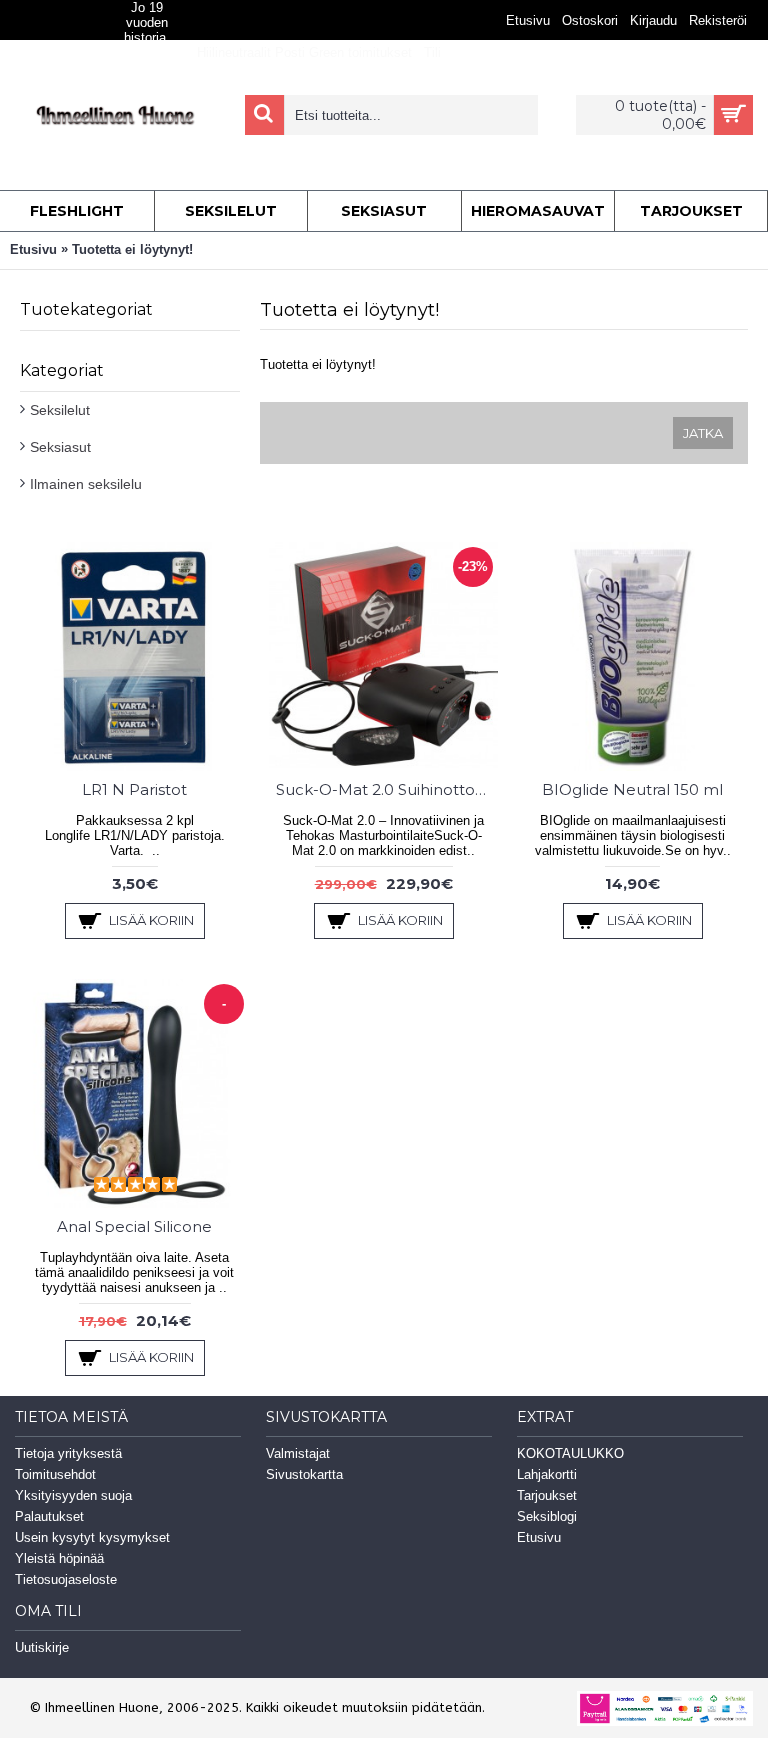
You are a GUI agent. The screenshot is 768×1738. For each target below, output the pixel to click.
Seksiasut (60, 447)
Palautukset (49, 1516)
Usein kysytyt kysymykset (92, 1537)
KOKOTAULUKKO (570, 1453)
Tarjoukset (547, 1495)
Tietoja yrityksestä (68, 1453)
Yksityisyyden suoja (73, 1495)
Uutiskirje (42, 1647)
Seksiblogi (547, 1516)
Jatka (703, 433)
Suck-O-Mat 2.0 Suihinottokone (387, 789)
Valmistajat (298, 1453)
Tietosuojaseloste (66, 1579)
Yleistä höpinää (59, 1558)
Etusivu (33, 249)
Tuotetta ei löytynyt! (132, 249)
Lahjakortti (547, 1474)
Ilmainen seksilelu (86, 484)
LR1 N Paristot (134, 789)
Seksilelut (60, 410)
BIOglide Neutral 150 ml (632, 789)
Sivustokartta (304, 1474)
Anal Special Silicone (134, 1226)
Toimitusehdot (55, 1474)
